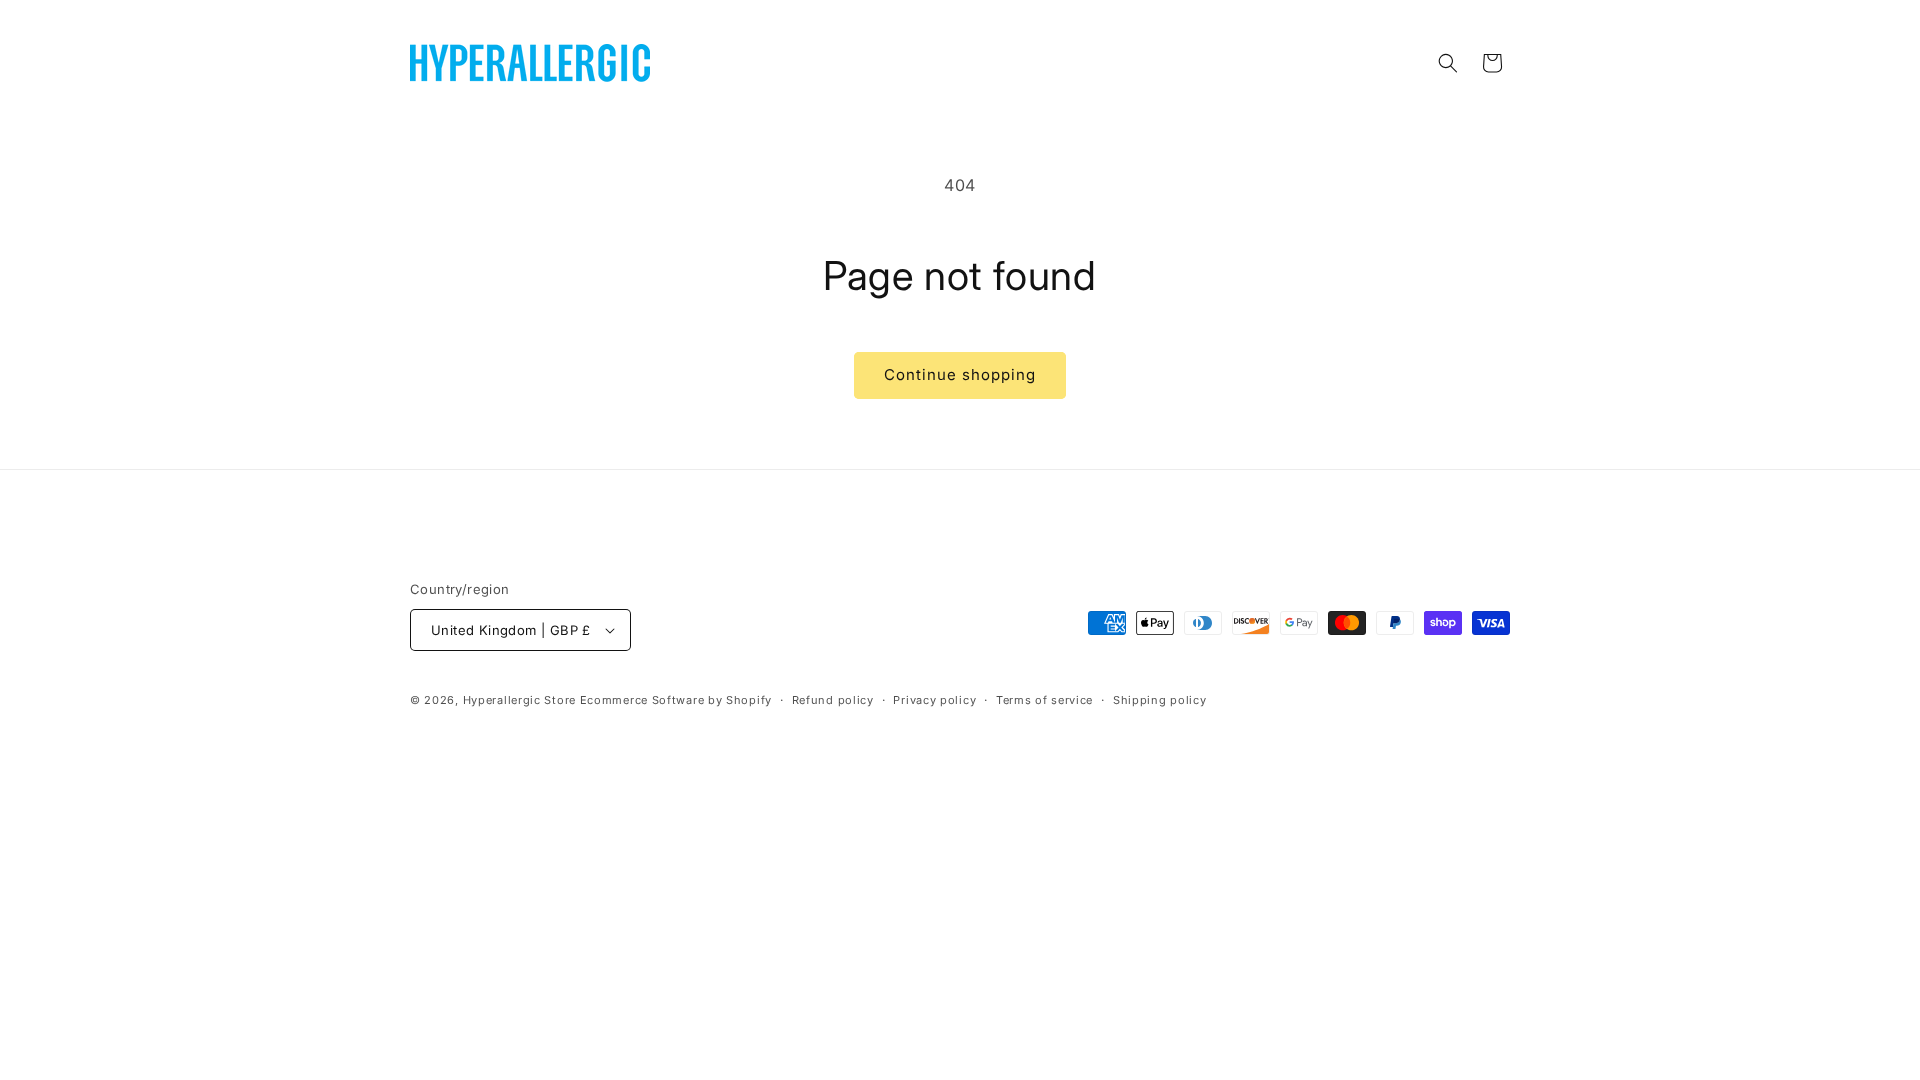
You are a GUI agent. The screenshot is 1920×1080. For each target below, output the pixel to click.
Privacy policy (934, 700)
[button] (1448, 63)
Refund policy (833, 700)
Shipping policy (1160, 700)
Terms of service (1044, 700)
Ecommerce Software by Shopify (676, 700)
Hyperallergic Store (519, 700)
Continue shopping (960, 374)
